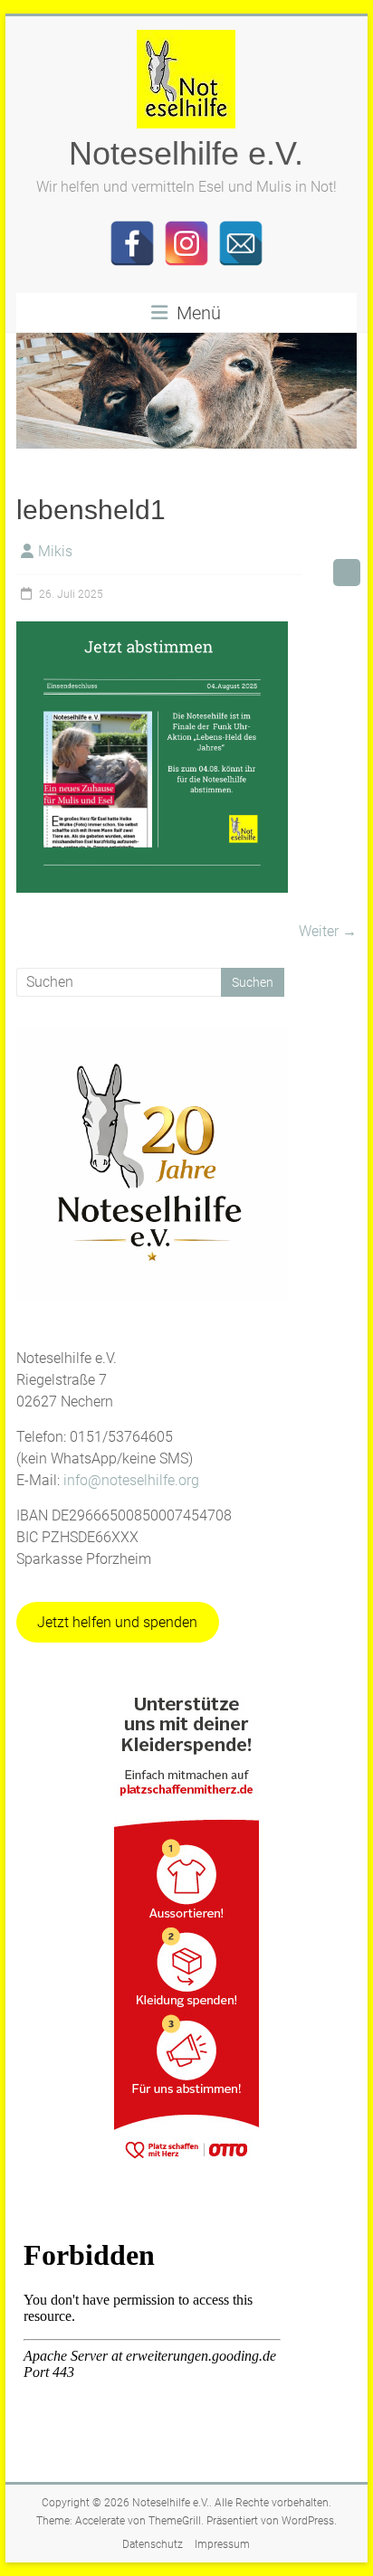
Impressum (222, 2544)
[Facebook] (132, 243)
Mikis (55, 551)
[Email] (241, 243)
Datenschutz (153, 2544)
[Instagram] (186, 243)
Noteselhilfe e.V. (186, 153)
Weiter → (328, 931)
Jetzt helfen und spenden (117, 1622)
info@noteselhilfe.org (131, 1480)
